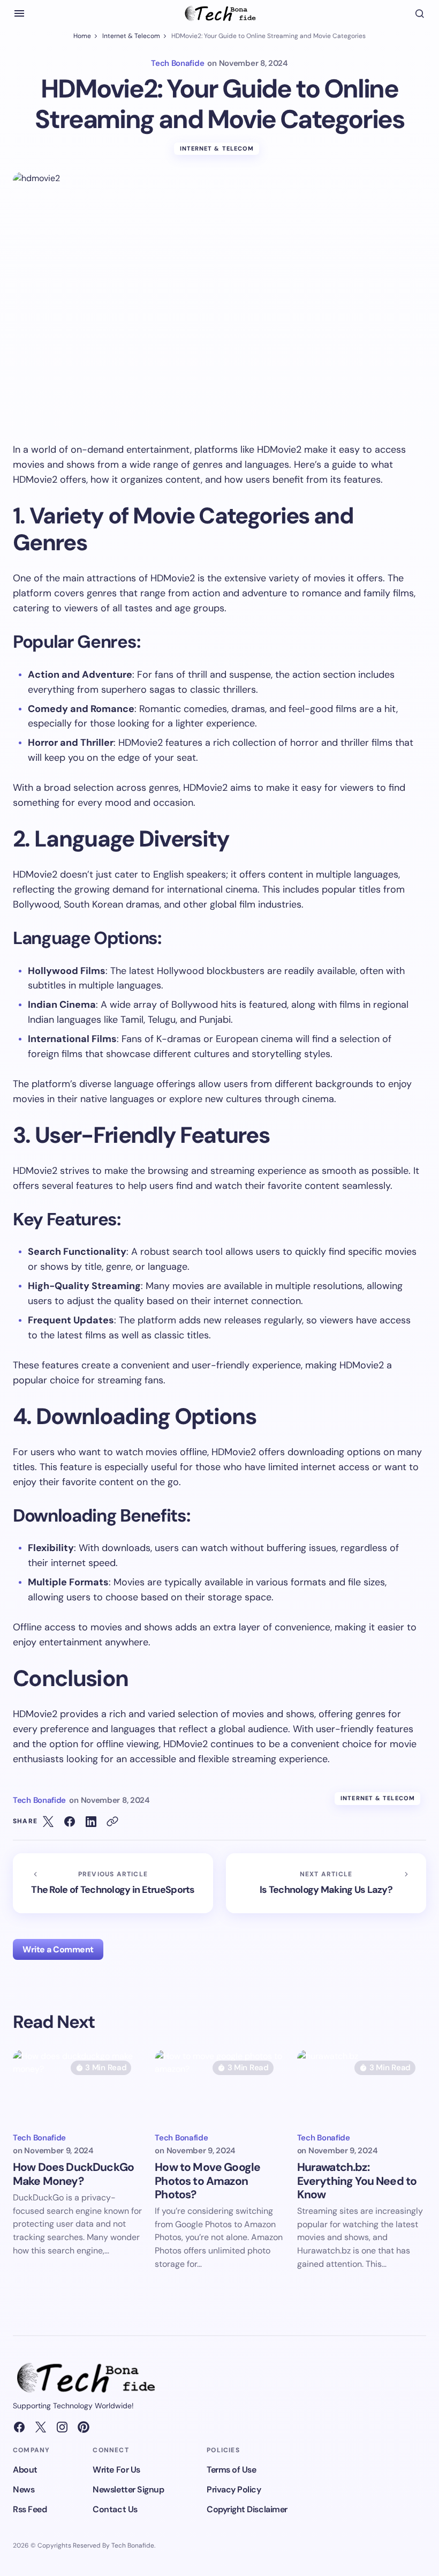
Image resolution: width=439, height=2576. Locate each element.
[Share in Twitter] (48, 1822)
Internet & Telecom (131, 36)
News (24, 2489)
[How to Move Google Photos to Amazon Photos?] (219, 2086)
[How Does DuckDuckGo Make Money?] (77, 2086)
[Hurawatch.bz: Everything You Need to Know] (362, 2086)
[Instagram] (62, 2427)
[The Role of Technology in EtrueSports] (113, 1883)
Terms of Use (231, 2470)
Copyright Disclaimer (247, 2509)
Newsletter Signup (128, 2489)
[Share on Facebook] (70, 1822)
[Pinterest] (84, 2427)
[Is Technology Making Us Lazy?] (326, 1883)
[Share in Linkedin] (91, 1822)
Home (82, 36)
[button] (19, 13)
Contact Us (115, 2509)
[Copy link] (112, 1822)
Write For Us (116, 2470)
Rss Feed (30, 2509)
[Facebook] (19, 2427)
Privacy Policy (234, 2489)
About (25, 2470)
